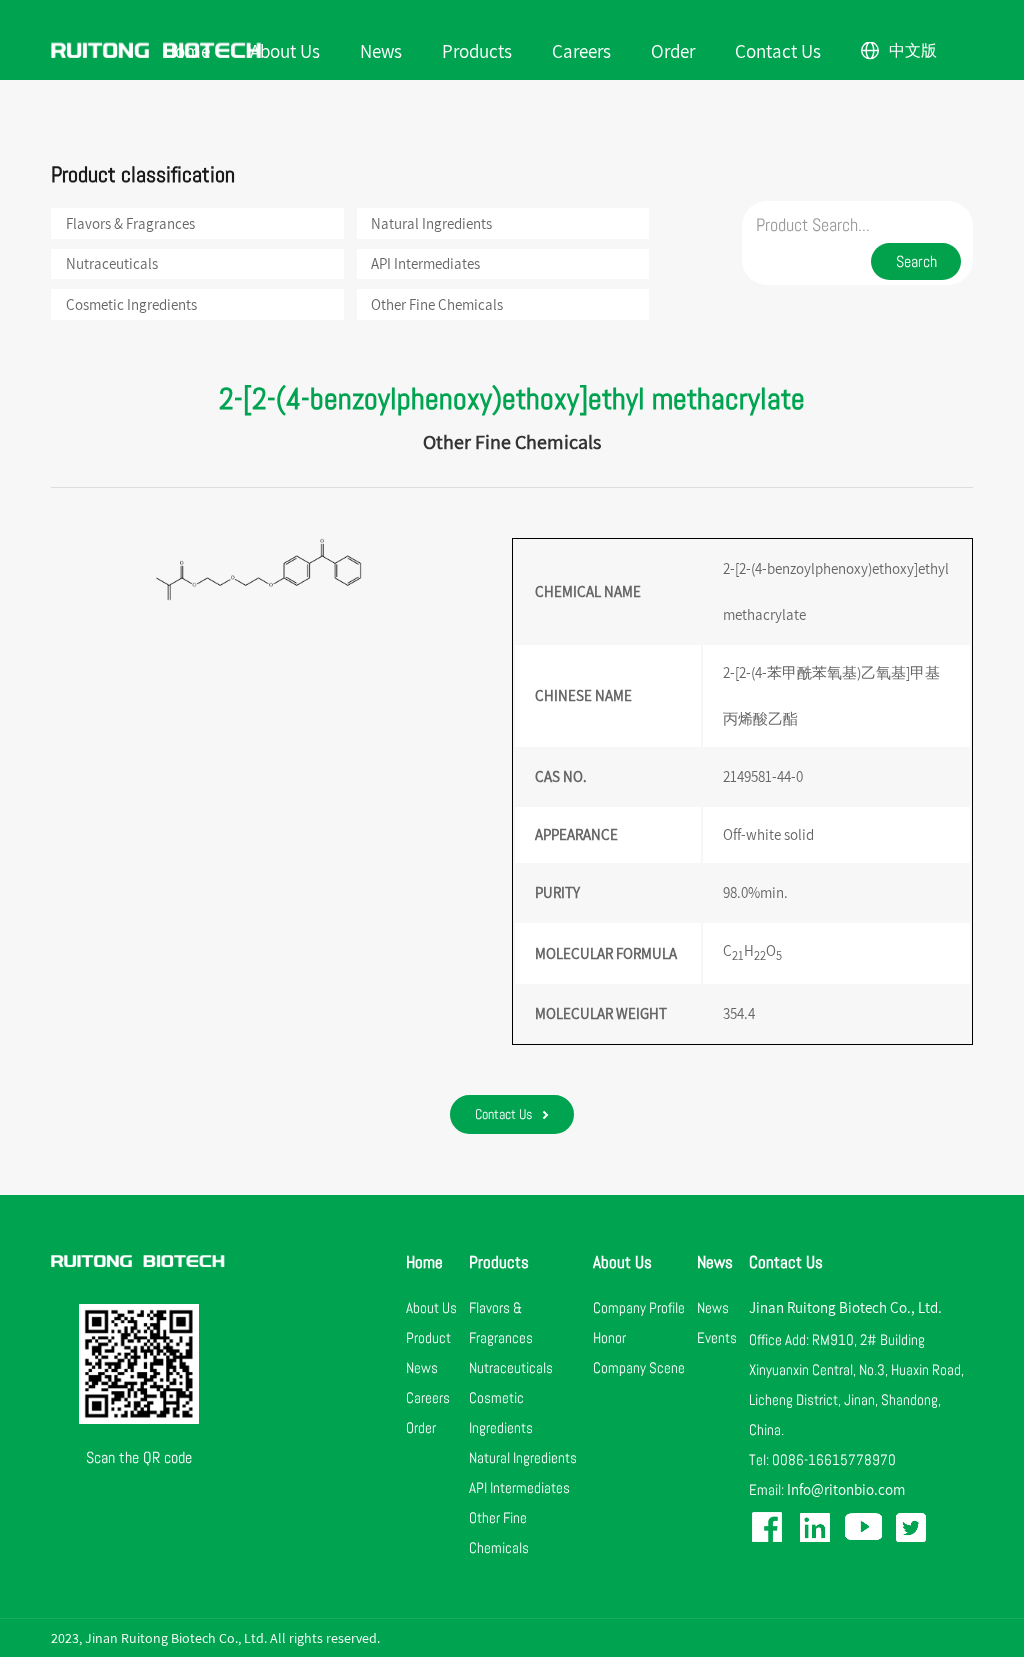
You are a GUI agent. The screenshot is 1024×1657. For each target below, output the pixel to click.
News (381, 50)
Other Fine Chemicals (437, 304)
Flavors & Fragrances (130, 223)
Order (673, 50)
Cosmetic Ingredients (131, 304)
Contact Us (778, 50)
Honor (609, 1337)
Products (477, 50)
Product (428, 1337)
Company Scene (639, 1367)
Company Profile (639, 1307)
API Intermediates (425, 263)
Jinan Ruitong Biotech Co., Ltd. (845, 1307)
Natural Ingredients (431, 223)
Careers (581, 50)
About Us (285, 50)
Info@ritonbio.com (846, 1489)
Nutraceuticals (112, 263)
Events (717, 1337)
